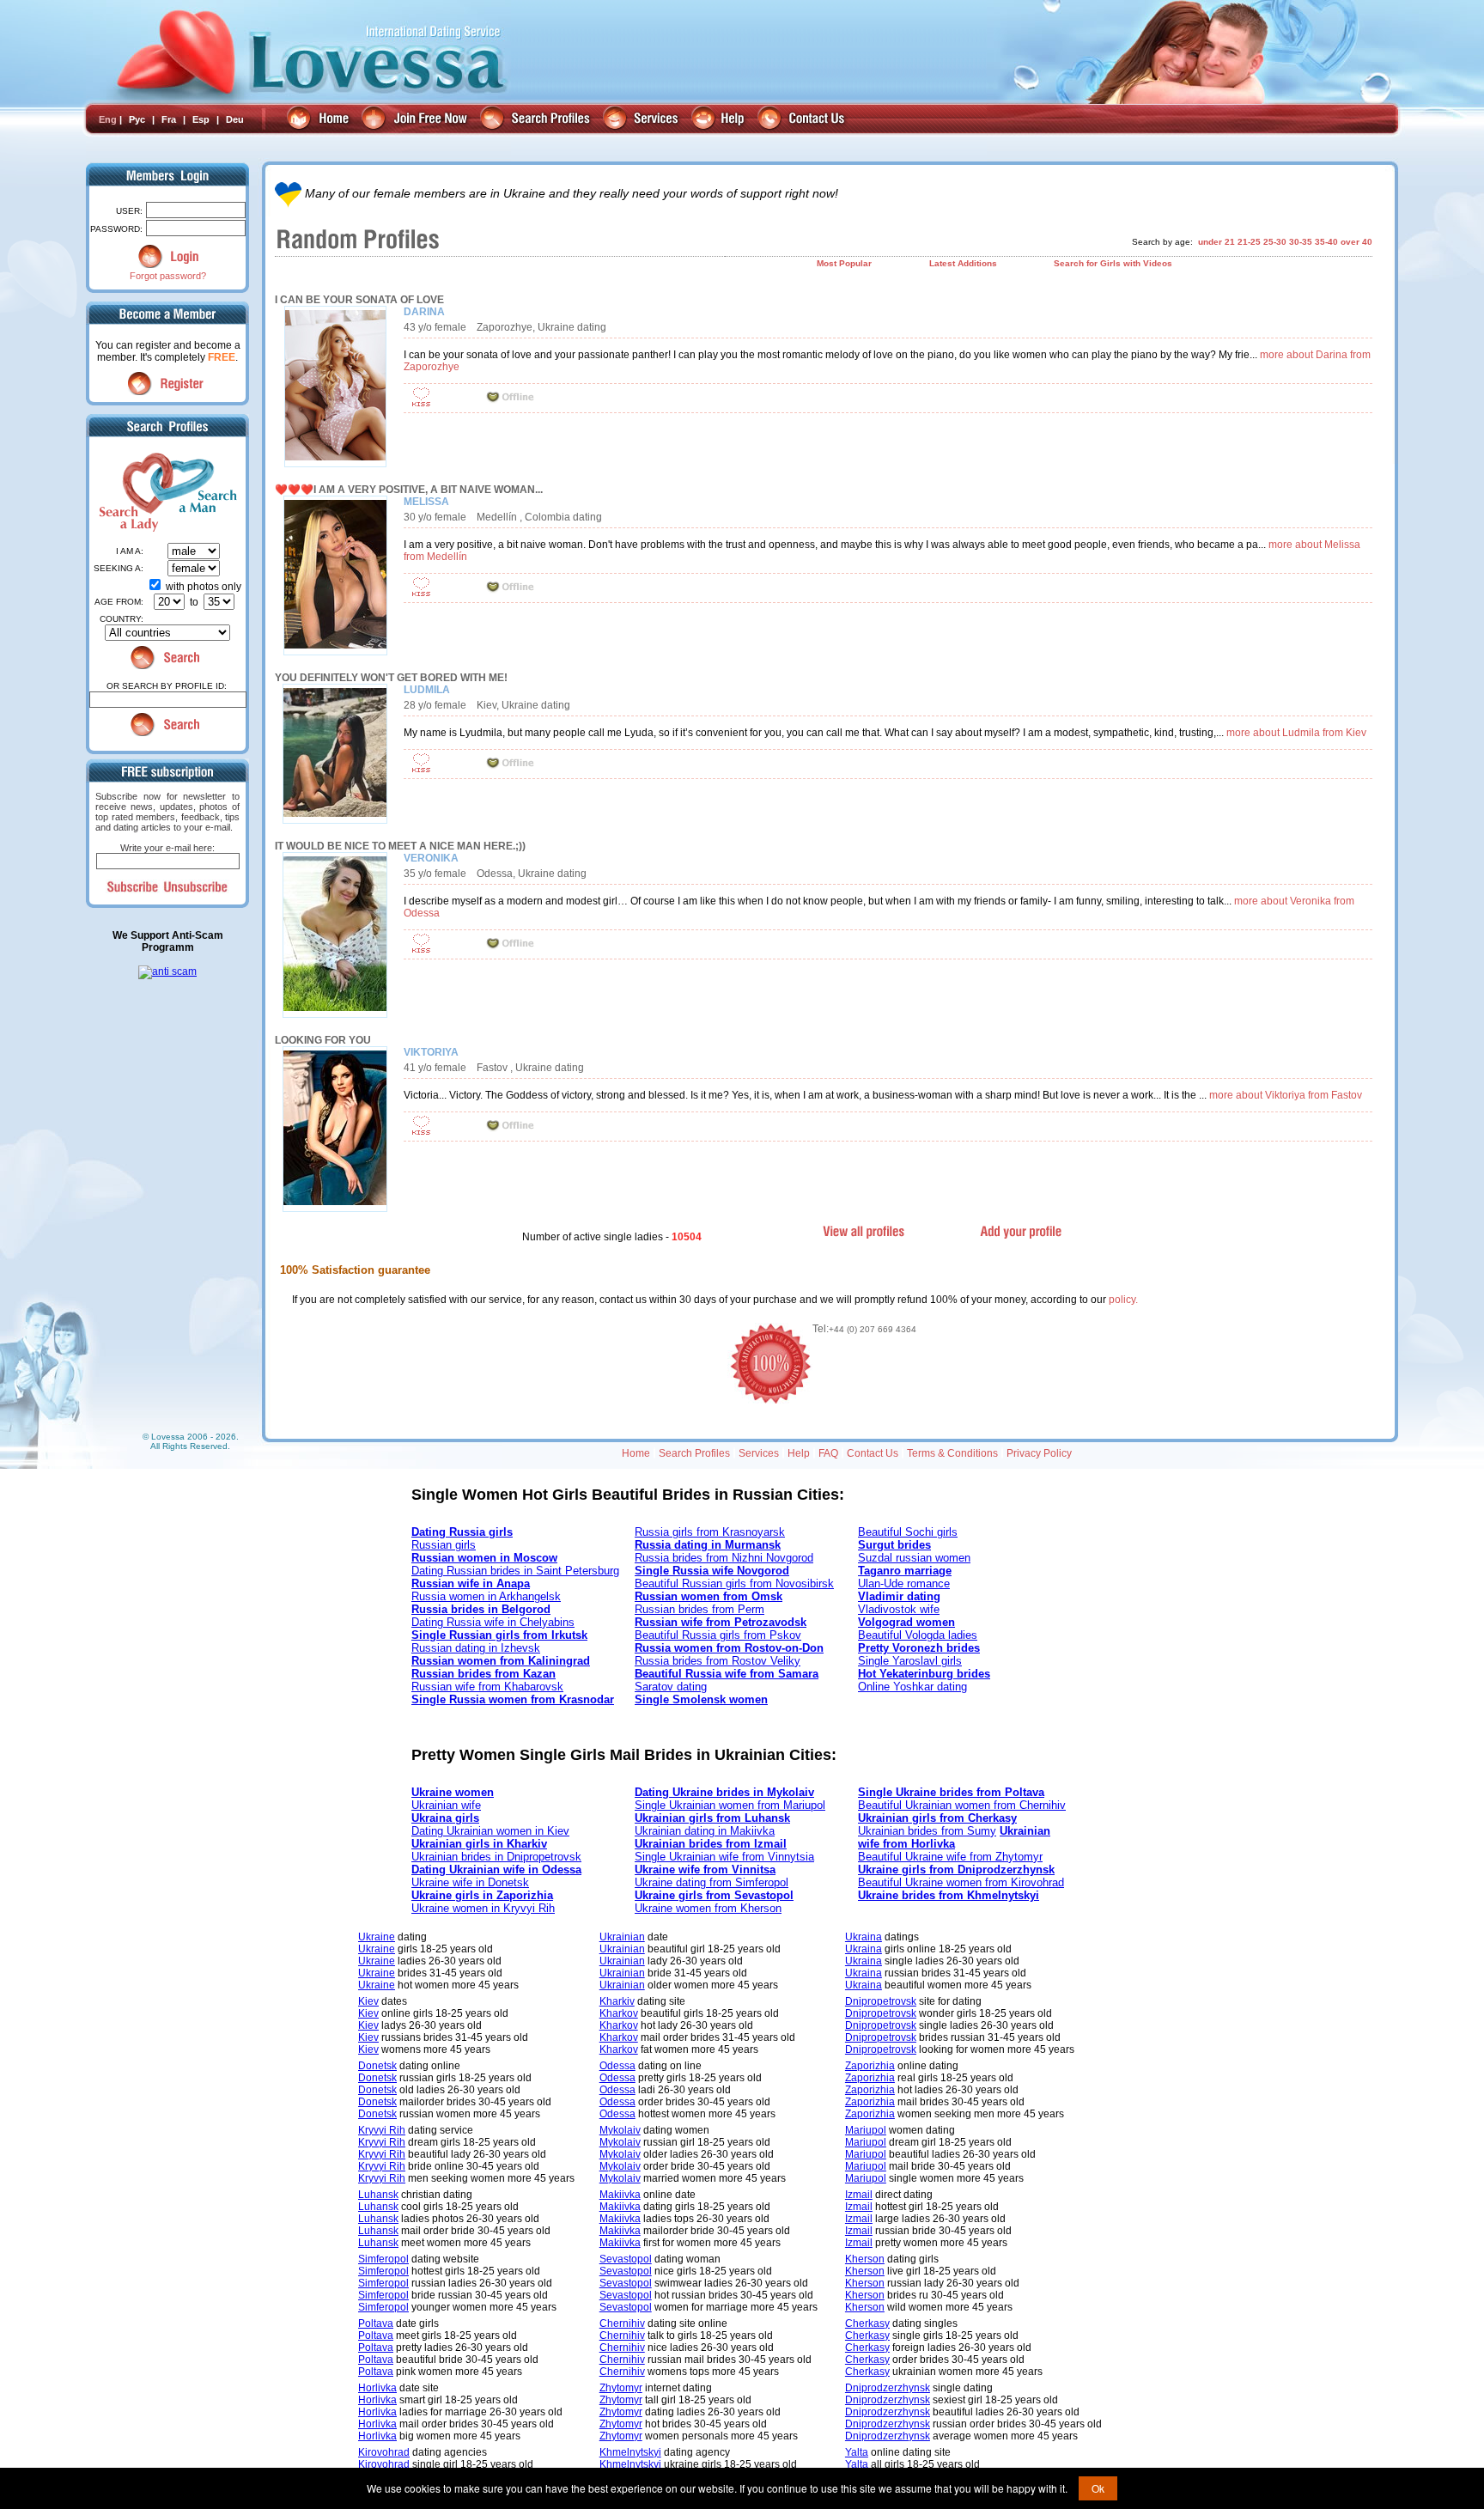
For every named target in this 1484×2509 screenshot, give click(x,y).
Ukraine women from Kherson (708, 1908)
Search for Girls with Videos (1113, 263)
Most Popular (844, 263)
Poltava (376, 2323)
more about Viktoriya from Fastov (1286, 1095)
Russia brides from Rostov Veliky (718, 1661)
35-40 (1326, 242)
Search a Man (202, 492)
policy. (1123, 1300)
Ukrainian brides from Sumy (927, 1831)
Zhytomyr (621, 2388)
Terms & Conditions (952, 1453)
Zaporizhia (870, 2066)
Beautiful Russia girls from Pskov (718, 1635)
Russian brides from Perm (699, 1609)
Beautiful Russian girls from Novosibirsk (734, 1583)
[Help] (720, 120)
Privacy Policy (1039, 1453)
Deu (235, 119)
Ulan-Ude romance (904, 1583)
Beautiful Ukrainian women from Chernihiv (962, 1805)
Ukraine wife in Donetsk (470, 1882)
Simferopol (383, 2259)
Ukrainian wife (446, 1805)
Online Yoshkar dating (912, 1687)
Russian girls (444, 1545)
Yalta (857, 2452)
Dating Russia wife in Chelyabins (493, 1622)
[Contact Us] (803, 120)
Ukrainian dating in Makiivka (705, 1831)
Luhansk (378, 2195)
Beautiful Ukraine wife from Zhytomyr (950, 1857)
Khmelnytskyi (630, 2452)
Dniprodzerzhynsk (888, 2388)
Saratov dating (671, 1687)
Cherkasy (867, 2323)
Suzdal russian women (914, 1558)
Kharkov (619, 2013)
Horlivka (377, 2388)
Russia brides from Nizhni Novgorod (724, 1558)
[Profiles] (537, 120)
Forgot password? (168, 276)
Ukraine (377, 1937)
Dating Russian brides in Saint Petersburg (515, 1571)
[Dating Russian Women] (320, 120)
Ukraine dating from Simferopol (712, 1882)
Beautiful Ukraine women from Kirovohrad (961, 1882)
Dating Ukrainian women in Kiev (490, 1831)
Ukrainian (622, 1937)
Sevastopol (626, 2259)
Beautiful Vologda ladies (918, 1635)
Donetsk (377, 2066)
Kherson (865, 2259)
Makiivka (620, 2195)
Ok (1098, 2488)
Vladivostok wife (899, 1609)
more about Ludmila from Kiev (1296, 733)
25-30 (1275, 242)
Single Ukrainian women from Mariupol (730, 1805)
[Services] (643, 120)
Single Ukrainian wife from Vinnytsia (724, 1857)
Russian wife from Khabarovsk (487, 1687)
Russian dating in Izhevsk (476, 1648)
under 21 (1216, 242)
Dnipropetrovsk (881, 2001)
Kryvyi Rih (382, 2130)
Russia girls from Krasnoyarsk (710, 1532)
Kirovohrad (384, 2452)
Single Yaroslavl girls (910, 1661)
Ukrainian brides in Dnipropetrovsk (496, 1857)
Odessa (617, 2066)
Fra (169, 119)
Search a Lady (126, 492)
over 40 (1356, 242)
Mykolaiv (620, 2130)
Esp (201, 119)
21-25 (1249, 242)
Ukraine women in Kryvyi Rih (483, 1908)
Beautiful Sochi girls (908, 1532)
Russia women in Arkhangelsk (486, 1596)
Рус (137, 119)
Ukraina (864, 1937)
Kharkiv (617, 2001)
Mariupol (866, 2130)
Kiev (368, 2001)
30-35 (1301, 242)
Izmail (859, 2195)
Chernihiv (622, 2323)
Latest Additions (963, 263)
